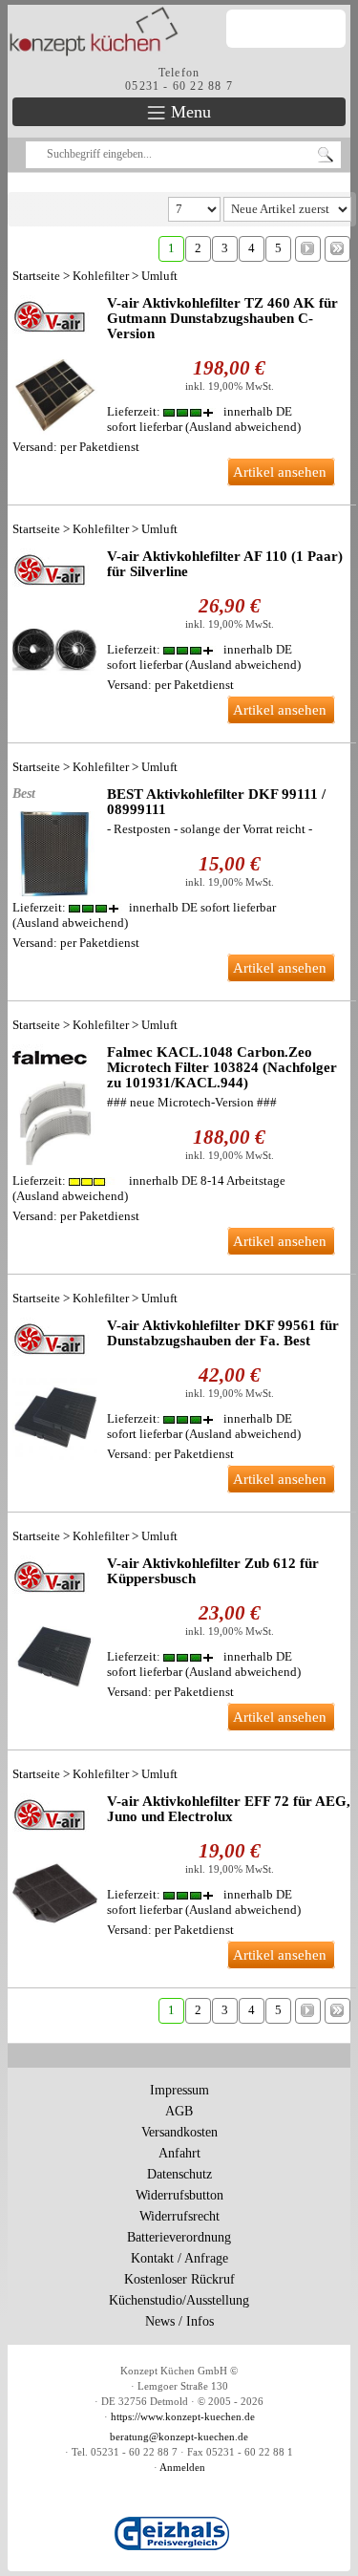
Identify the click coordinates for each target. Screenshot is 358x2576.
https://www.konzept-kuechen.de (183, 2417)
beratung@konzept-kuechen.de (179, 2437)
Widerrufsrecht (179, 2216)
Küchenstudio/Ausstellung (179, 2300)
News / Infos (179, 2321)
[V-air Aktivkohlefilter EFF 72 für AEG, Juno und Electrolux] (55, 1865)
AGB (179, 2111)
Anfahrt (179, 2153)
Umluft (159, 276)
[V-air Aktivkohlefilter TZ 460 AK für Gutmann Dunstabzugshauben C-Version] (55, 366)
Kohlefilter (101, 276)
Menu (189, 112)
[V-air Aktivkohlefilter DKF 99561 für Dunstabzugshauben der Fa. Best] (55, 1389)
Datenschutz (179, 2174)
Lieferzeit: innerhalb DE (144, 907)
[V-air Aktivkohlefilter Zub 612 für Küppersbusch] (55, 1627)
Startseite (36, 276)
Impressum (179, 2090)
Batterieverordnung (179, 2237)
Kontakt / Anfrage (179, 2258)
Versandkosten (179, 2132)
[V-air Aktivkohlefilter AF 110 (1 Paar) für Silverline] (55, 620)
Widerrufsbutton (179, 2195)
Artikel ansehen (280, 472)
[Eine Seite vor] (308, 248)
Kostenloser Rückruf (179, 2279)
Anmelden (182, 2468)
